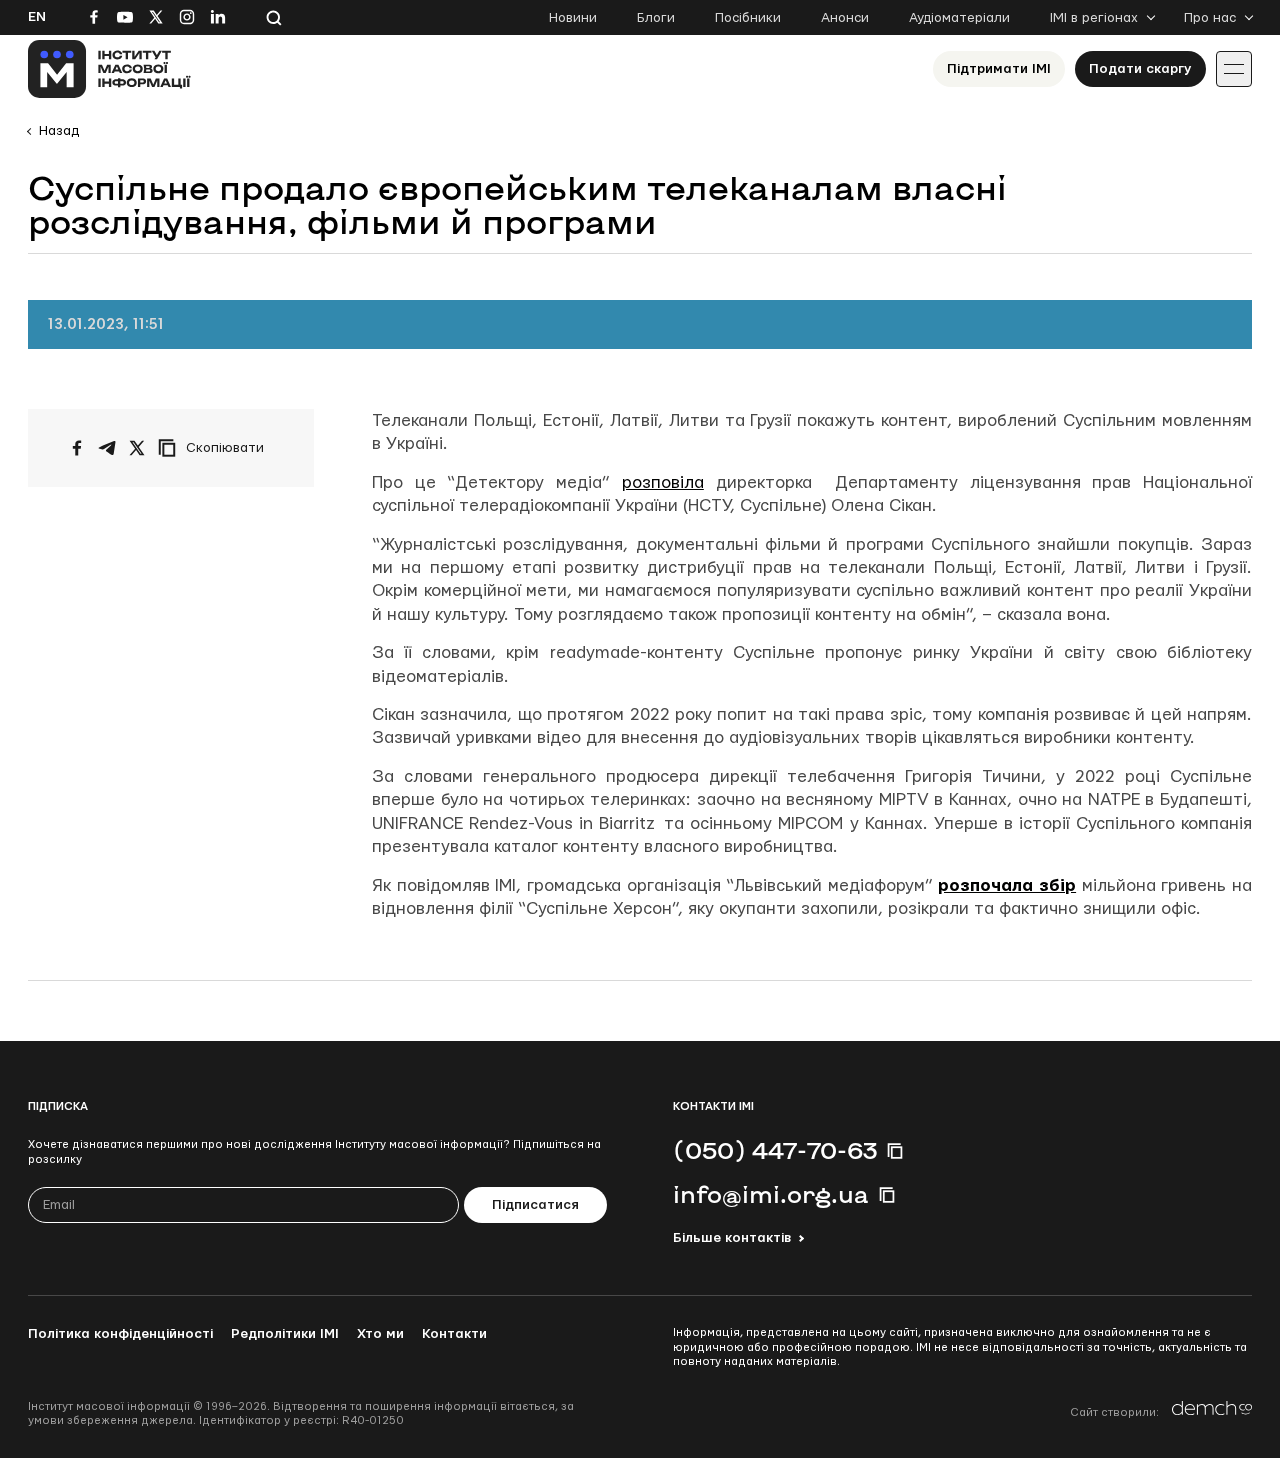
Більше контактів (732, 1238)
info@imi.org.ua (771, 1194)
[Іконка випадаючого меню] (1234, 69)
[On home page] (109, 69)
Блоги (656, 18)
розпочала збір (1007, 885)
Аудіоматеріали (959, 18)
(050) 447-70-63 (775, 1150)
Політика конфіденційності (120, 1334)
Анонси (845, 18)
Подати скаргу (1140, 69)
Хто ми (380, 1334)
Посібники (748, 18)
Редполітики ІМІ (285, 1334)
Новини (573, 18)
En (37, 17)
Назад (59, 131)
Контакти (454, 1334)
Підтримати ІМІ (999, 69)
